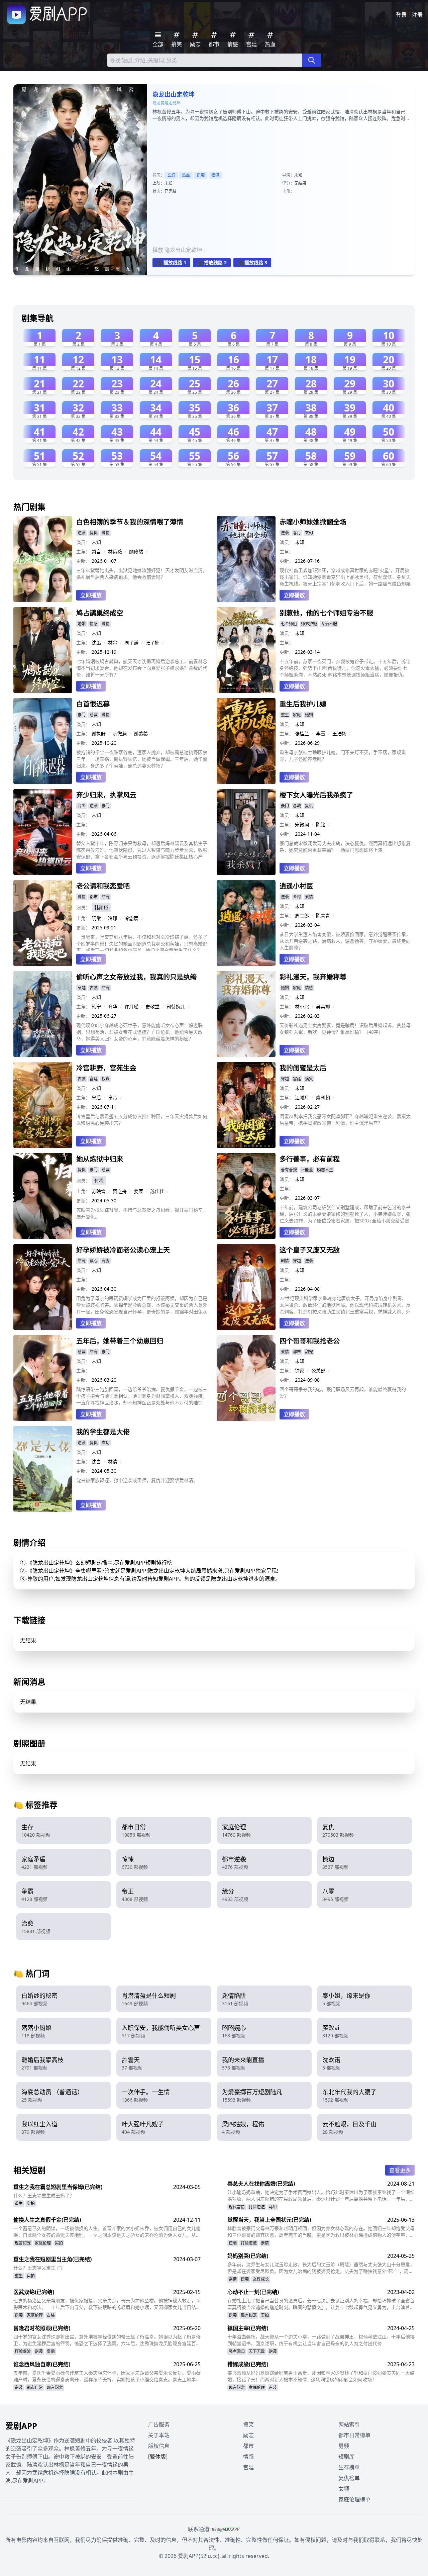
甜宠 (106, 897)
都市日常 (35, 2387)
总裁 (94, 715)
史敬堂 (152, 1006)
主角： (83, 551)
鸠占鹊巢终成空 (100, 613)
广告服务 (159, 2424)
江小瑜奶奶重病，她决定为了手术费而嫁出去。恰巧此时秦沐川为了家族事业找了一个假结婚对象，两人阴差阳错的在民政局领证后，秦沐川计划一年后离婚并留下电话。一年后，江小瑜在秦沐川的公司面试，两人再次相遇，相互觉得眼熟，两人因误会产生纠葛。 (321, 2196)
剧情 (285, 1261)
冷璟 (113, 918)
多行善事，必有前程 (310, 1159)
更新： (83, 561)
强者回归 (237, 2351)
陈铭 (321, 824)
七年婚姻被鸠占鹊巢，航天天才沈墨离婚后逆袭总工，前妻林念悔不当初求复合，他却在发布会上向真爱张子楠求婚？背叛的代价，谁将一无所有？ (142, 668)
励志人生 (325, 1170)
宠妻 (106, 1261)
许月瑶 (131, 1006)
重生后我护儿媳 (303, 704)
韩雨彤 (101, 907)
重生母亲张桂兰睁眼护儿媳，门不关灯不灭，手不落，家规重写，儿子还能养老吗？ (343, 756)
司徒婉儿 (176, 1006)
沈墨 (96, 642)
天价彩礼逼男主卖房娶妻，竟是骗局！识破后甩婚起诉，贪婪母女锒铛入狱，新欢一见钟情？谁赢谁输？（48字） (345, 1029)
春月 (297, 533)
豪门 (82, 715)
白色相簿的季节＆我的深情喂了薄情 (130, 522)
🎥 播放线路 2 (212, 262)
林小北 (302, 1006)
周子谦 (131, 642)
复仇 (94, 533)
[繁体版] (158, 2457)
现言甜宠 (23, 2243)
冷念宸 (131, 918)
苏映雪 (99, 1191)
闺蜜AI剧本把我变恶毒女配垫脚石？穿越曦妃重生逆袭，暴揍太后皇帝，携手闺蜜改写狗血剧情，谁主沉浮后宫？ (345, 1120)
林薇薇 (115, 551)
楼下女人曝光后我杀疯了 (316, 795)
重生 (285, 715)
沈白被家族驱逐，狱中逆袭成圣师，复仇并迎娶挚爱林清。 (137, 1480)
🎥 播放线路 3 (252, 262)
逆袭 (201, 175)
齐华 (113, 1006)
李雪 (321, 733)
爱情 (106, 533)
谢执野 (99, 733)
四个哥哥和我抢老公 (310, 1341)
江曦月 (302, 1097)
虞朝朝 (323, 1097)
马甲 (273, 2207)
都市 (94, 897)
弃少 (82, 806)
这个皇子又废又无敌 (310, 1250)
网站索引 (349, 2424)
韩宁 (96, 1006)
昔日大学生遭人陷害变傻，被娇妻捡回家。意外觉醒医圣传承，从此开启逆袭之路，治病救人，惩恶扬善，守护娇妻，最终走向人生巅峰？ (345, 941)
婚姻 (82, 624)
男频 (344, 2446)
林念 (113, 642)
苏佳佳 (157, 1191)
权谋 (215, 175)
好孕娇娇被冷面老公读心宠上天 (123, 1250)
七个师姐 (289, 624)
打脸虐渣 (257, 2207)
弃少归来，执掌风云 (106, 795)
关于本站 (159, 2435)
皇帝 (113, 1097)
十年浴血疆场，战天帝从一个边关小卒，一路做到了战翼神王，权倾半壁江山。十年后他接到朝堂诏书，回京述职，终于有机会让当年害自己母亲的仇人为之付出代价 (321, 2340)
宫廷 (94, 1079)
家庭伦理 (43, 2243)
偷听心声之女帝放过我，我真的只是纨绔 (136, 977)
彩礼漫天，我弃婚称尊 (313, 977)
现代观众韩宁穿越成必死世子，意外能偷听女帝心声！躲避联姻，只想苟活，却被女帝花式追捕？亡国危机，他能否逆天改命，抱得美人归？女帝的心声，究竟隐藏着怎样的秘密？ (139, 1032)
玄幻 (171, 175)
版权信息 (159, 2446)
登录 (401, 15)
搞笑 (309, 1079)
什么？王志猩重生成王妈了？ (44, 2195)
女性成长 (261, 2279)
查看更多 (400, 2170)
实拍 (31, 2203)
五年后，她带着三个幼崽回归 (120, 1341)
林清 (113, 1461)
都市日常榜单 (354, 2435)
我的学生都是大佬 (103, 1432)
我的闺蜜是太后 (303, 1068)
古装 (94, 988)
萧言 (96, 551)
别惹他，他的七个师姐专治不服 (326, 613)
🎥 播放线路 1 (171, 262)
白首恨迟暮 (93, 704)
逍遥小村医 (296, 886)
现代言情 (237, 2207)
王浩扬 (339, 733)
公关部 (318, 1370)
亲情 (265, 2243)
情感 (94, 624)
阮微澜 (120, 733)
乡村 (297, 897)
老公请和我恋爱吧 (103, 886)
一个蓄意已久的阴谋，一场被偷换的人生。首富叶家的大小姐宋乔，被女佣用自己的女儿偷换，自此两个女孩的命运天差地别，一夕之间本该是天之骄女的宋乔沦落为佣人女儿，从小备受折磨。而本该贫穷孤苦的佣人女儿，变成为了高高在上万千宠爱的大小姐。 (107, 2232)
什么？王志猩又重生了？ (39, 2268)
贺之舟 (120, 1191)
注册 (417, 15)
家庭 (297, 715)
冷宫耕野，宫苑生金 (106, 1068)
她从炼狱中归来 (100, 1159)
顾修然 (136, 551)
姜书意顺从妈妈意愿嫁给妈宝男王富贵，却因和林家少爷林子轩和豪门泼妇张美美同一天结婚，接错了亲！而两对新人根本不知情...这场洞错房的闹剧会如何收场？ (321, 2376)
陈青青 (323, 915)
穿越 (82, 988)
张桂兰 (302, 733)
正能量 (307, 1170)
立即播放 (91, 595)
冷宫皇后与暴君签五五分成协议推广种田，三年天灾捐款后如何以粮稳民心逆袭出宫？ (142, 1120)
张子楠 (152, 642)
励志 (248, 2435)
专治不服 (329, 624)
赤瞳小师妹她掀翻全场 (313, 522)
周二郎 (302, 915)
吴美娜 (323, 1006)
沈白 (96, 1461)
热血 (186, 175)
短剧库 (346, 2457)
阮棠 (96, 918)
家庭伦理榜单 (354, 2499)
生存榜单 (349, 2467)
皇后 (96, 1097)
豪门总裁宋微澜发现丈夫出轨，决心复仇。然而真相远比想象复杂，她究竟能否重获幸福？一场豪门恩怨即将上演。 (345, 847)
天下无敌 (257, 2351)
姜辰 (138, 1191)
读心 (94, 1261)
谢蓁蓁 (141, 733)
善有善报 (289, 1170)
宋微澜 (302, 824)
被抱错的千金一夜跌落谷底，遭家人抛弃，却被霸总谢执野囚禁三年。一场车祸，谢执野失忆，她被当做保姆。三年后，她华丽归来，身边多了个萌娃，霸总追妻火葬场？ (142, 759)
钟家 (300, 1370)
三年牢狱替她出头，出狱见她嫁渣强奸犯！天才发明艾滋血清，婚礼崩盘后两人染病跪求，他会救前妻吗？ (142, 574)
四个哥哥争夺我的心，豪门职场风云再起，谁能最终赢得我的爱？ (343, 1393)
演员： (83, 542)
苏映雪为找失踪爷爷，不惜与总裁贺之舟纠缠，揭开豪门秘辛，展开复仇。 (142, 1213)
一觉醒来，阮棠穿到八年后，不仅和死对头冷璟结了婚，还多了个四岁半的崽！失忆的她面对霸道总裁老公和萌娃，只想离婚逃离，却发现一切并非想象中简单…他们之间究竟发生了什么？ (142, 942)
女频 (344, 2489)
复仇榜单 (349, 2478)
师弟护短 (309, 624)
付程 (99, 1180)
